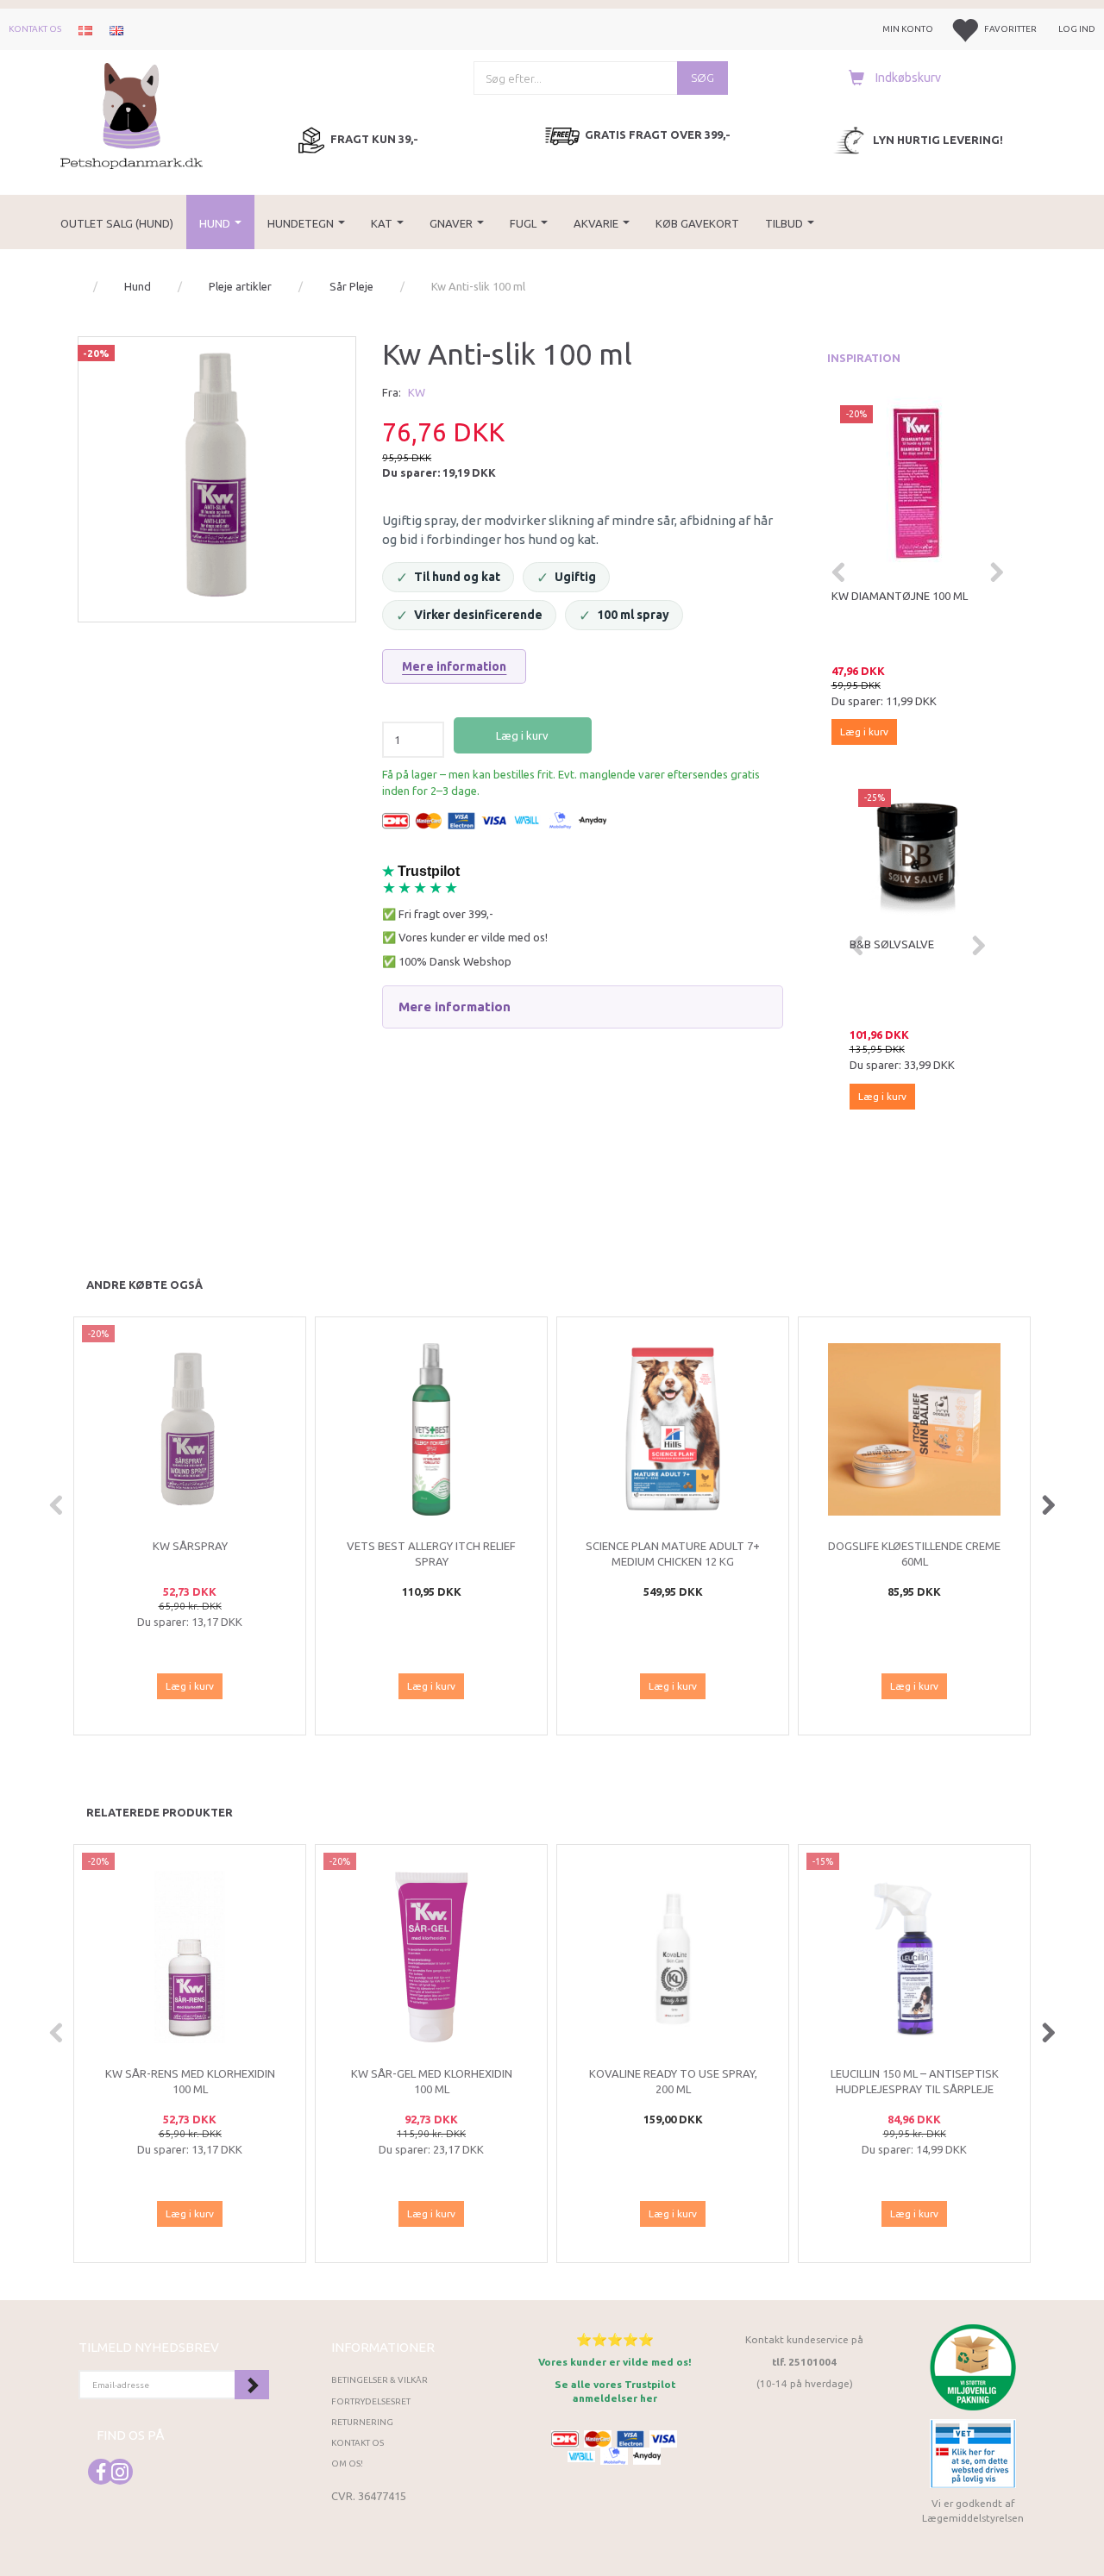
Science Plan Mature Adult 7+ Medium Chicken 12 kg (673, 1554)
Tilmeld (252, 2385)
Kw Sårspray (869, 596)
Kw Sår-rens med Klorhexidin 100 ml (190, 2082)
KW (417, 392)
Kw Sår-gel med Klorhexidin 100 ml (432, 2082)
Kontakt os (35, 29)
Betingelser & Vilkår (379, 2380)
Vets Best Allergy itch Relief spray (431, 1554)
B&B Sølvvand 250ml (908, 944)
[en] (116, 29)
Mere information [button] (455, 1007)
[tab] (582, 1007)
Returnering (362, 2422)
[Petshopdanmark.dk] (132, 114)
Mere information (454, 666)
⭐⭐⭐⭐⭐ (615, 2339)
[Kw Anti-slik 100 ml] (217, 475)
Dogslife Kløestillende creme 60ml (914, 1554)
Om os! (347, 2463)
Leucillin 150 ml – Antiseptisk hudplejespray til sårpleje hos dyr (915, 2089)
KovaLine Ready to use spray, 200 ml (673, 2082)
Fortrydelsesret (371, 2401)
